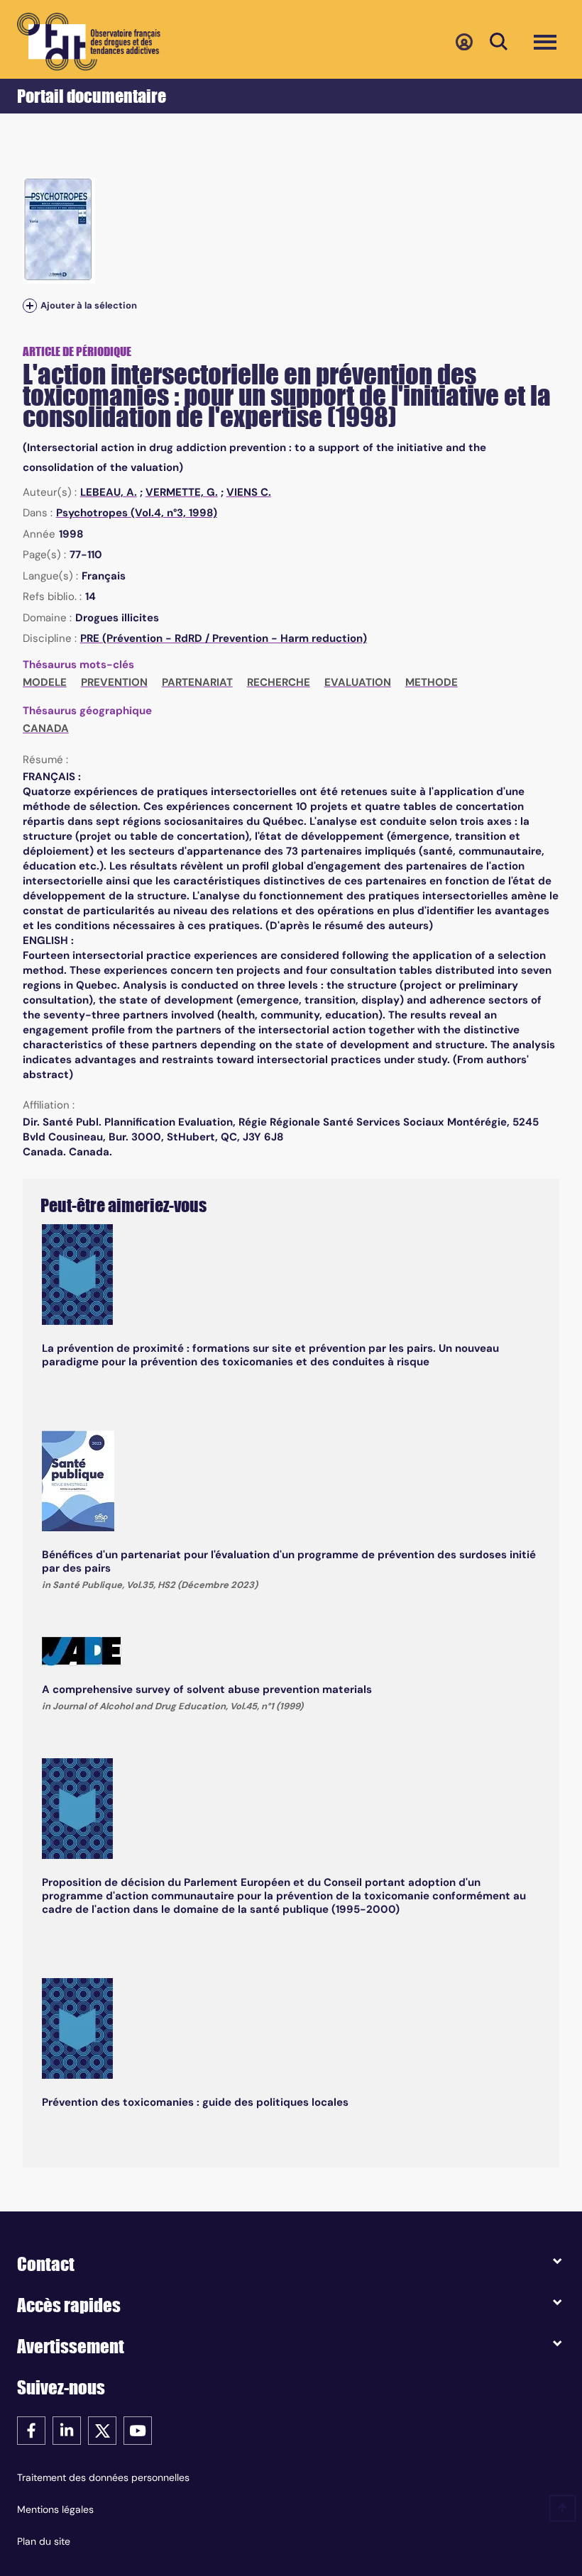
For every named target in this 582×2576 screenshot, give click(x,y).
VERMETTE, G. (182, 492)
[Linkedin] (67, 2430)
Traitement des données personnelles (103, 2477)
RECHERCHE (279, 682)
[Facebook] (31, 2430)
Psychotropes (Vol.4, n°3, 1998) (137, 513)
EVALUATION (358, 682)
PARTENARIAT (197, 682)
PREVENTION (114, 682)
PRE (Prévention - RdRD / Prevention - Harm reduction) (224, 638)
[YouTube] (138, 2430)
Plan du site (44, 2541)
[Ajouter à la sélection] (30, 305)
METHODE (432, 682)
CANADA (46, 728)
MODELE (45, 682)
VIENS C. (249, 492)
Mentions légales (55, 2509)
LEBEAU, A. (109, 492)
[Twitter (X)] (102, 2430)
